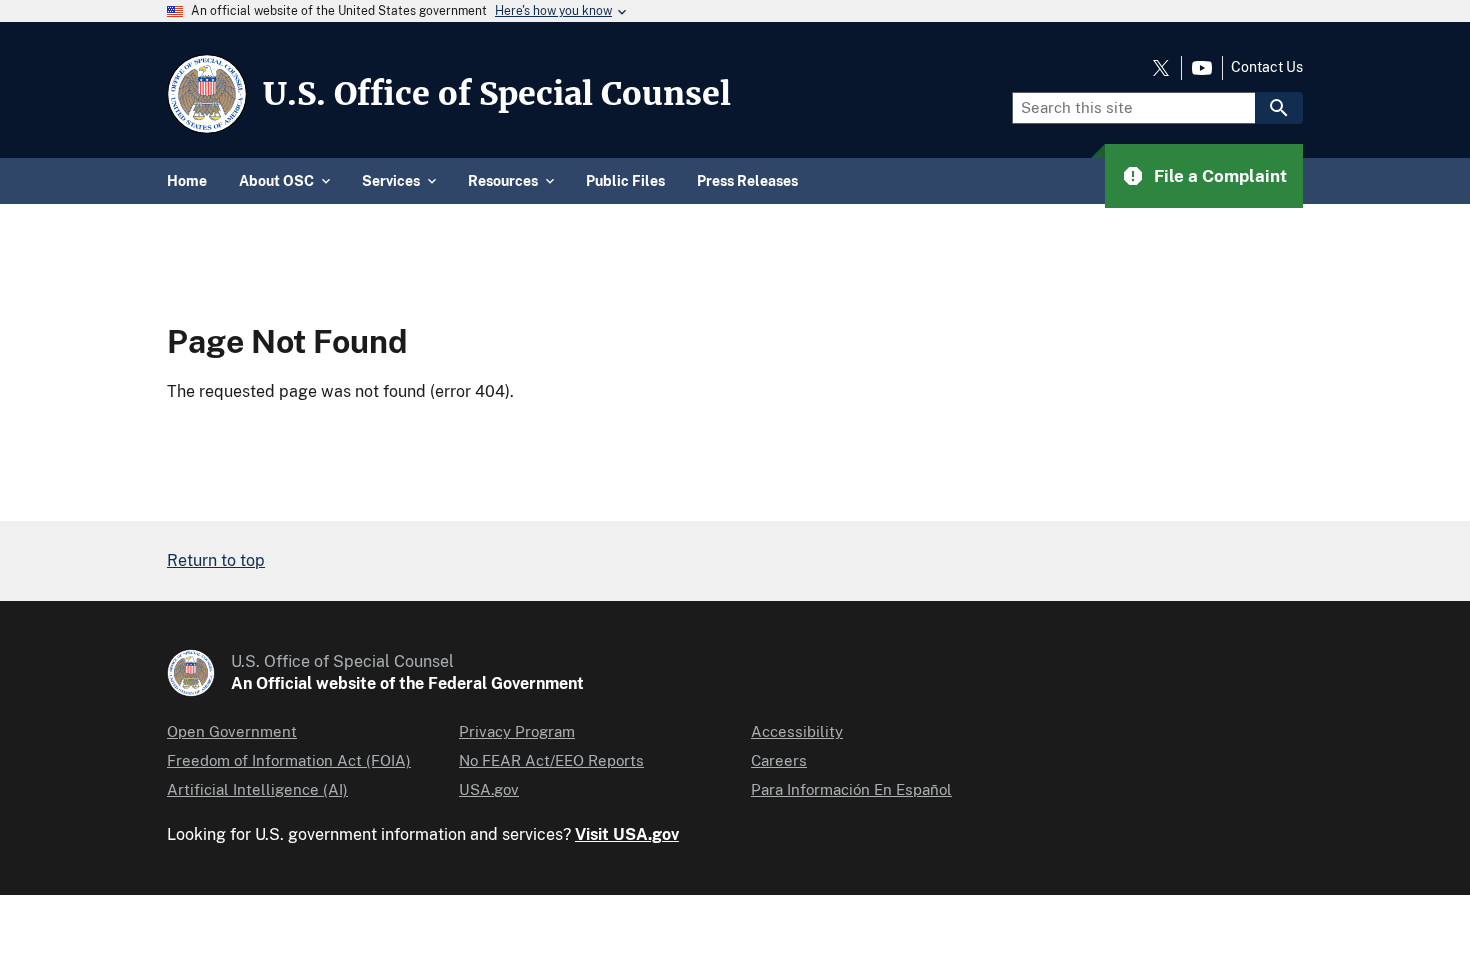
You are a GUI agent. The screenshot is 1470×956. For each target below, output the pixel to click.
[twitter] (1161, 68)
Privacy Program (517, 731)
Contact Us (1267, 67)
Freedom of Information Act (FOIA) (289, 760)
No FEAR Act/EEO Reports (551, 760)
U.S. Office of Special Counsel (497, 94)
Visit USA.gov (627, 834)
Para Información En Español (851, 789)
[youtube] (1202, 68)
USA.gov (489, 789)
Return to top (216, 560)
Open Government (232, 731)
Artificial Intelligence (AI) (257, 789)
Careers (779, 760)
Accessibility (797, 731)
